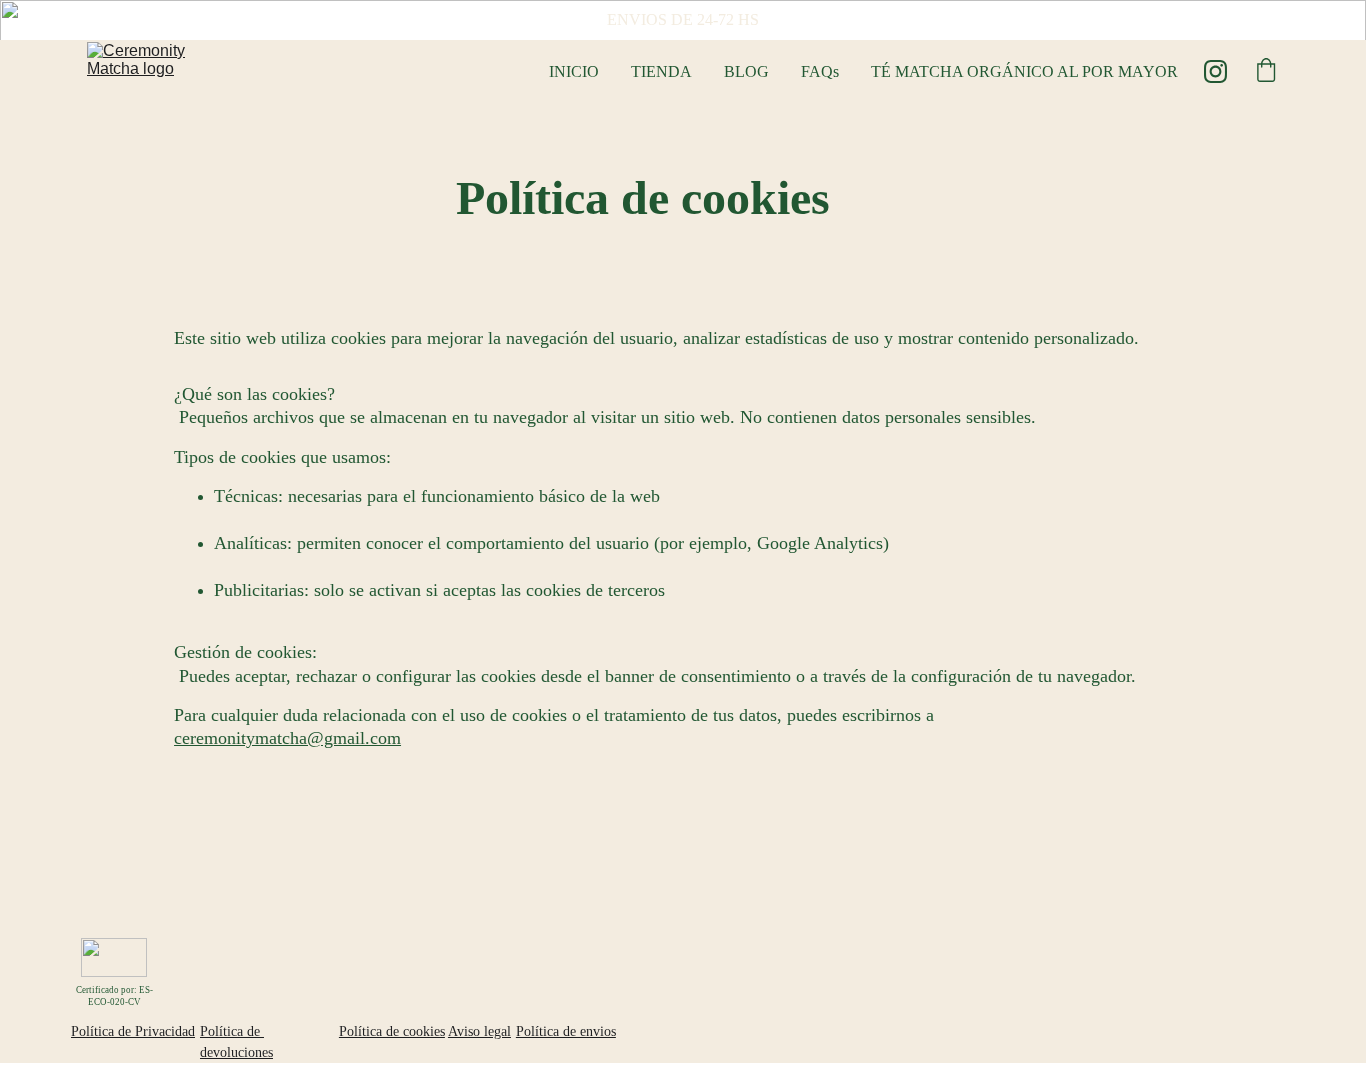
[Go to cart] (1266, 72)
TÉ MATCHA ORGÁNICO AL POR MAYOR (1024, 71)
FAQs (820, 71)
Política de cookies (392, 1031)
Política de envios (566, 1031)
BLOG (746, 71)
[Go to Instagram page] (1215, 71)
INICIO (574, 71)
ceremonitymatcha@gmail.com (287, 738)
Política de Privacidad (133, 1031)
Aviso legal (479, 1031)
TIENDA (661, 71)
